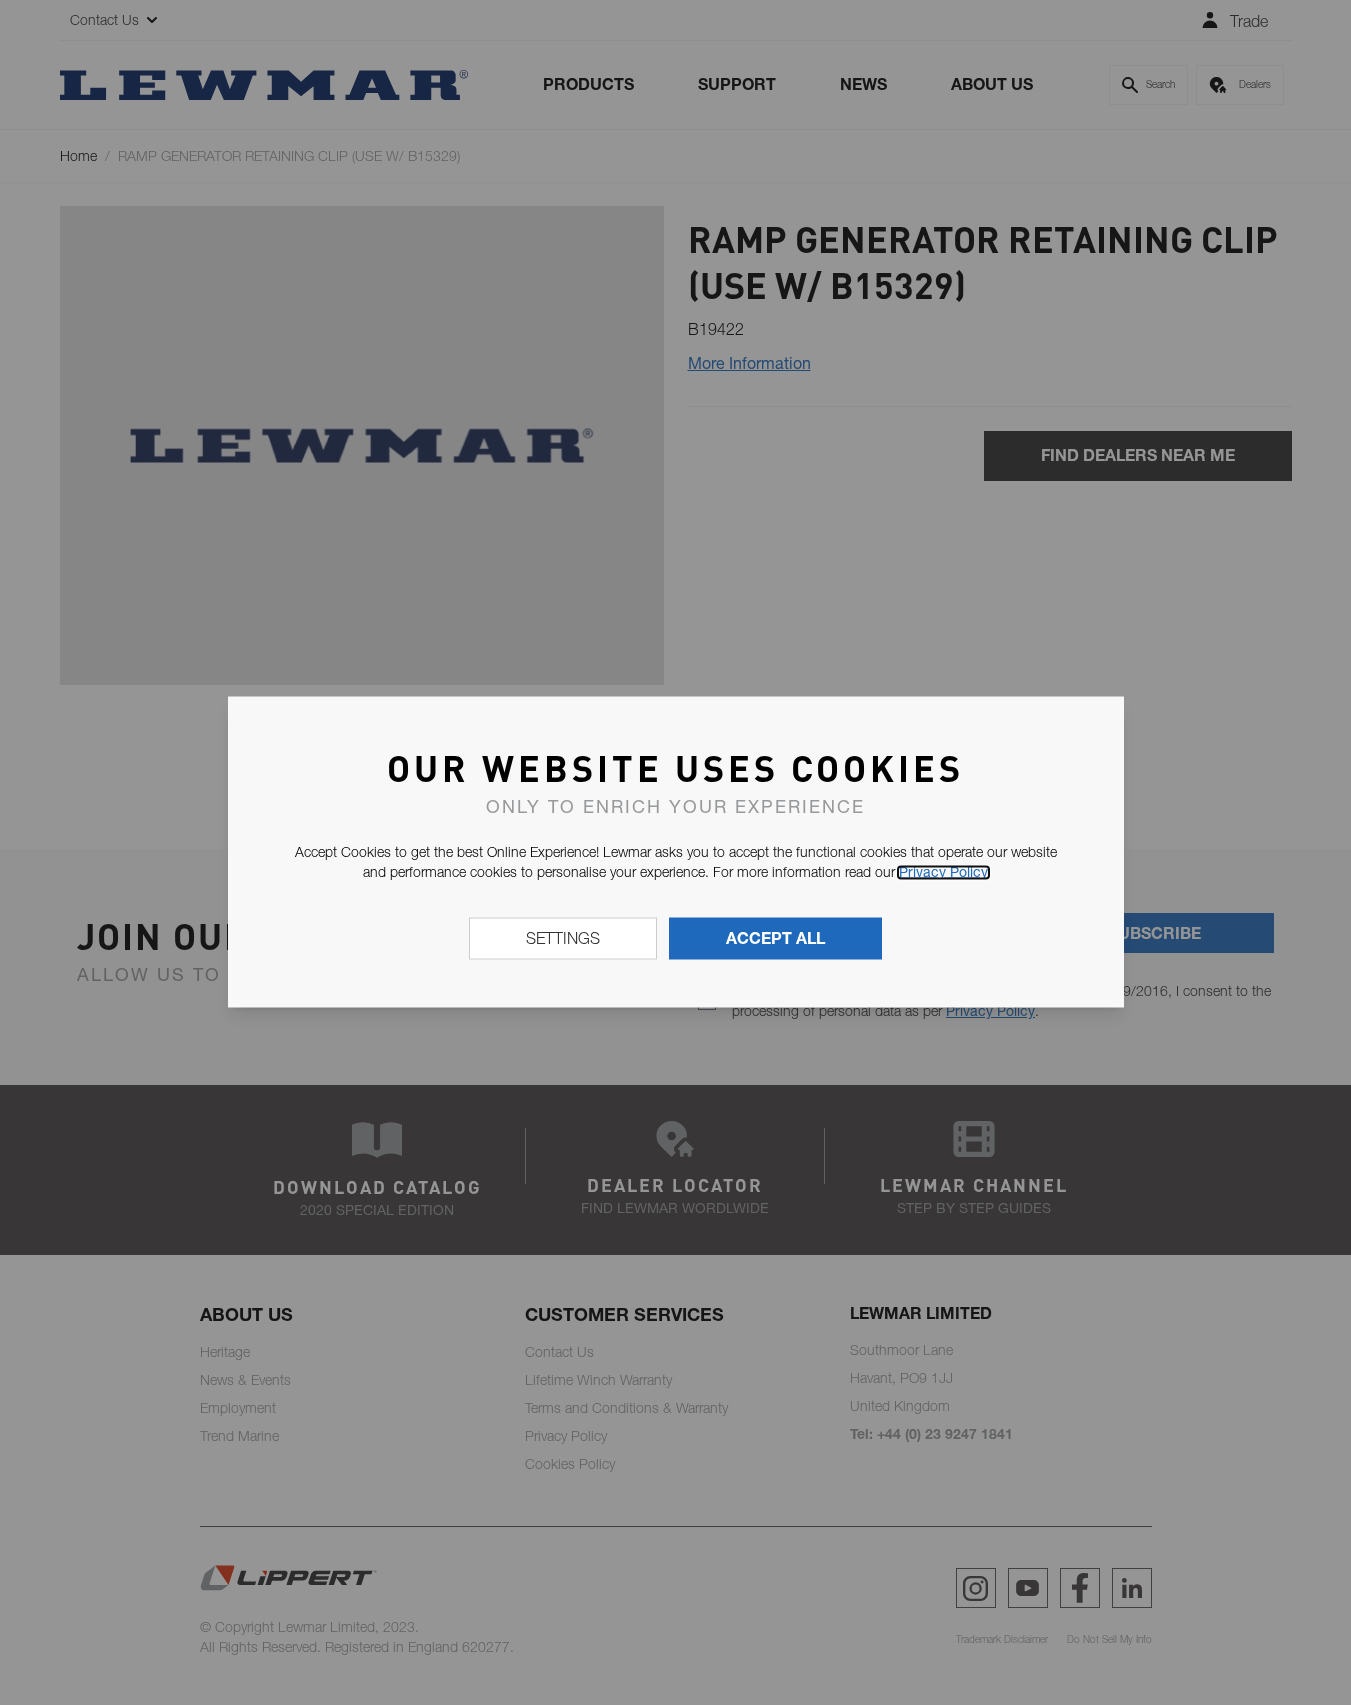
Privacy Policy (943, 872)
